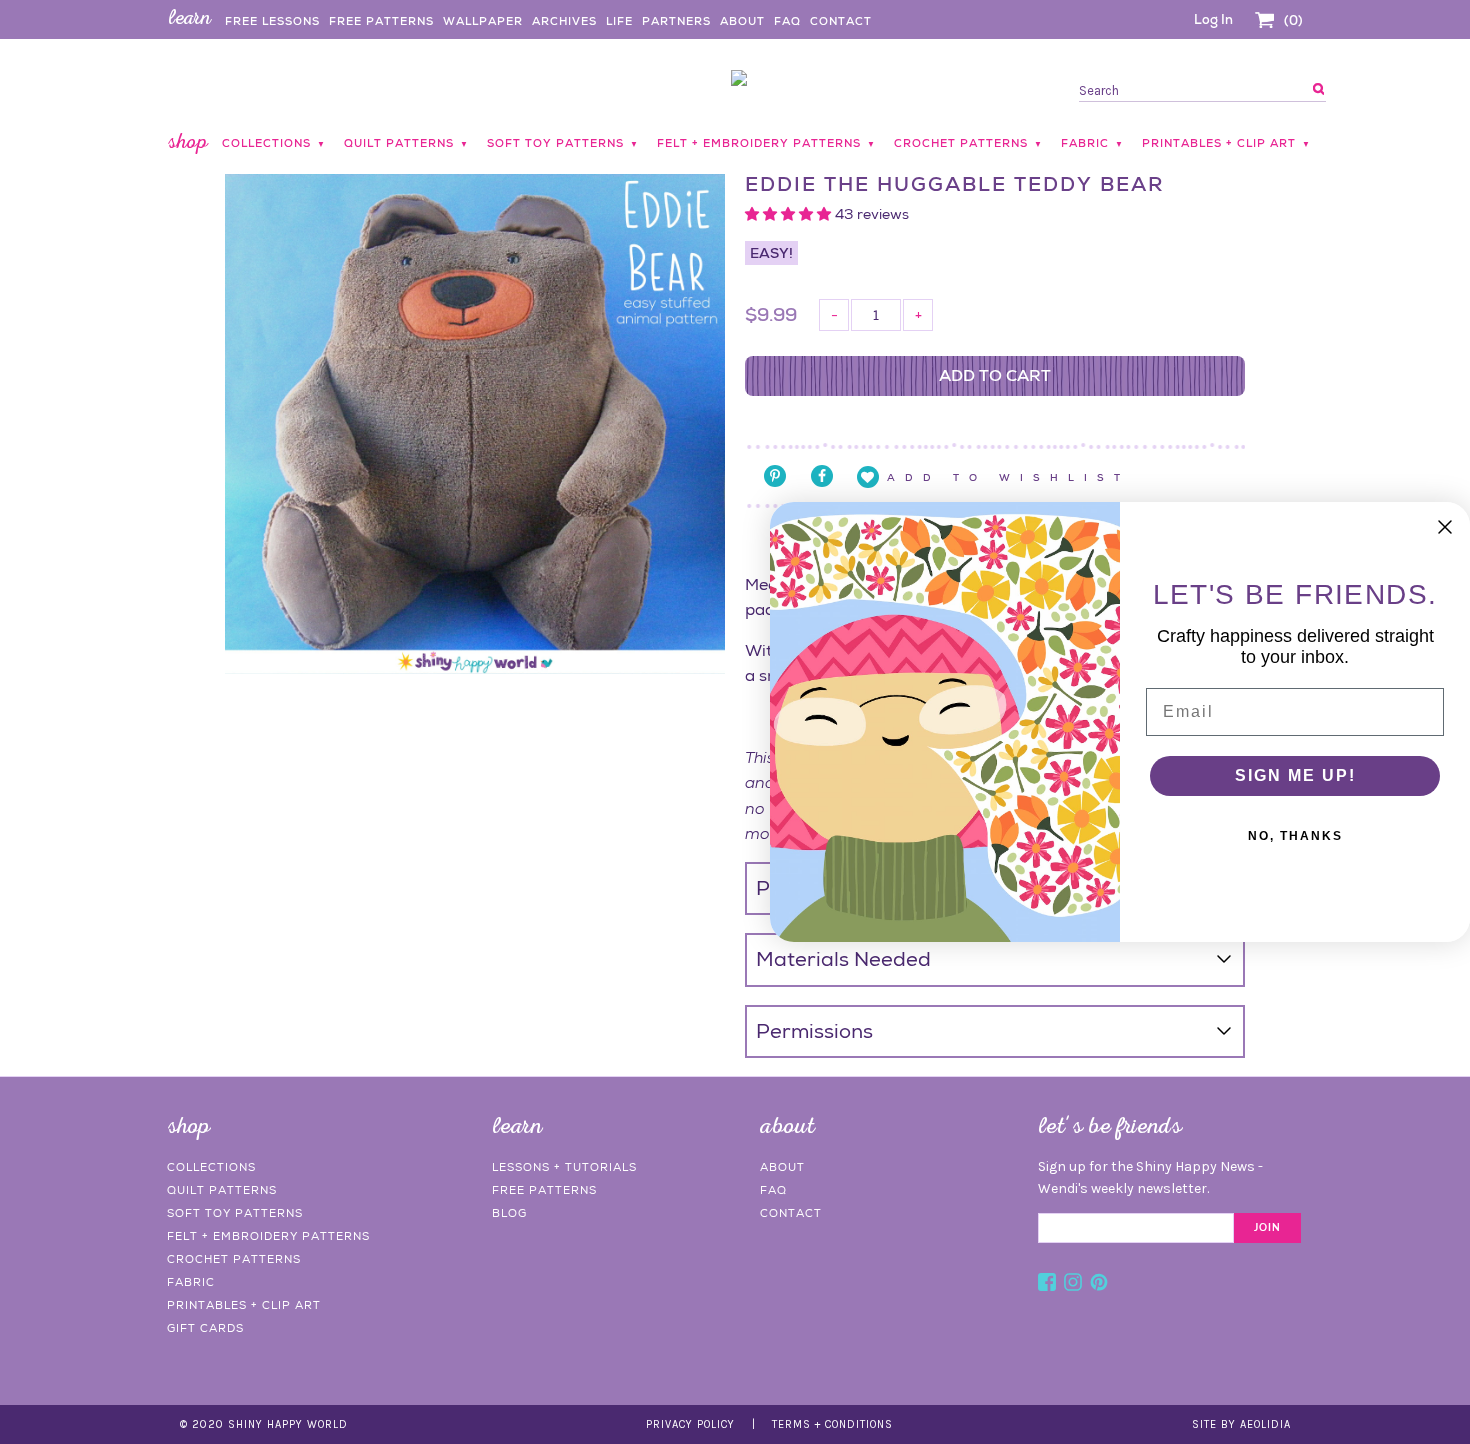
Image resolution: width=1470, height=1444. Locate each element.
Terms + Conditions (832, 1424)
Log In (1213, 19)
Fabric (191, 1282)
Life (619, 21)
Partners (676, 21)
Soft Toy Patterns (235, 1213)
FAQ (787, 21)
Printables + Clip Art (244, 1305)
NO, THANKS (1295, 836)
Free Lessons (272, 21)
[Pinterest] (1099, 1285)
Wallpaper (483, 21)
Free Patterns (381, 21)
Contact (841, 21)
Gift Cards (205, 1328)
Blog (509, 1213)
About (742, 21)
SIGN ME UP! (1295, 775)
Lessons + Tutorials (564, 1167)
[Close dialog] (1445, 527)
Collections (211, 1167)
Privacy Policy (690, 1424)
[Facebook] (1047, 1285)
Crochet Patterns (234, 1259)
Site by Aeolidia (1241, 1424)
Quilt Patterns (222, 1190)
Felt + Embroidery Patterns (268, 1236)
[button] (790, 214)
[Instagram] (1073, 1285)
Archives (564, 21)
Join (1267, 1228)
